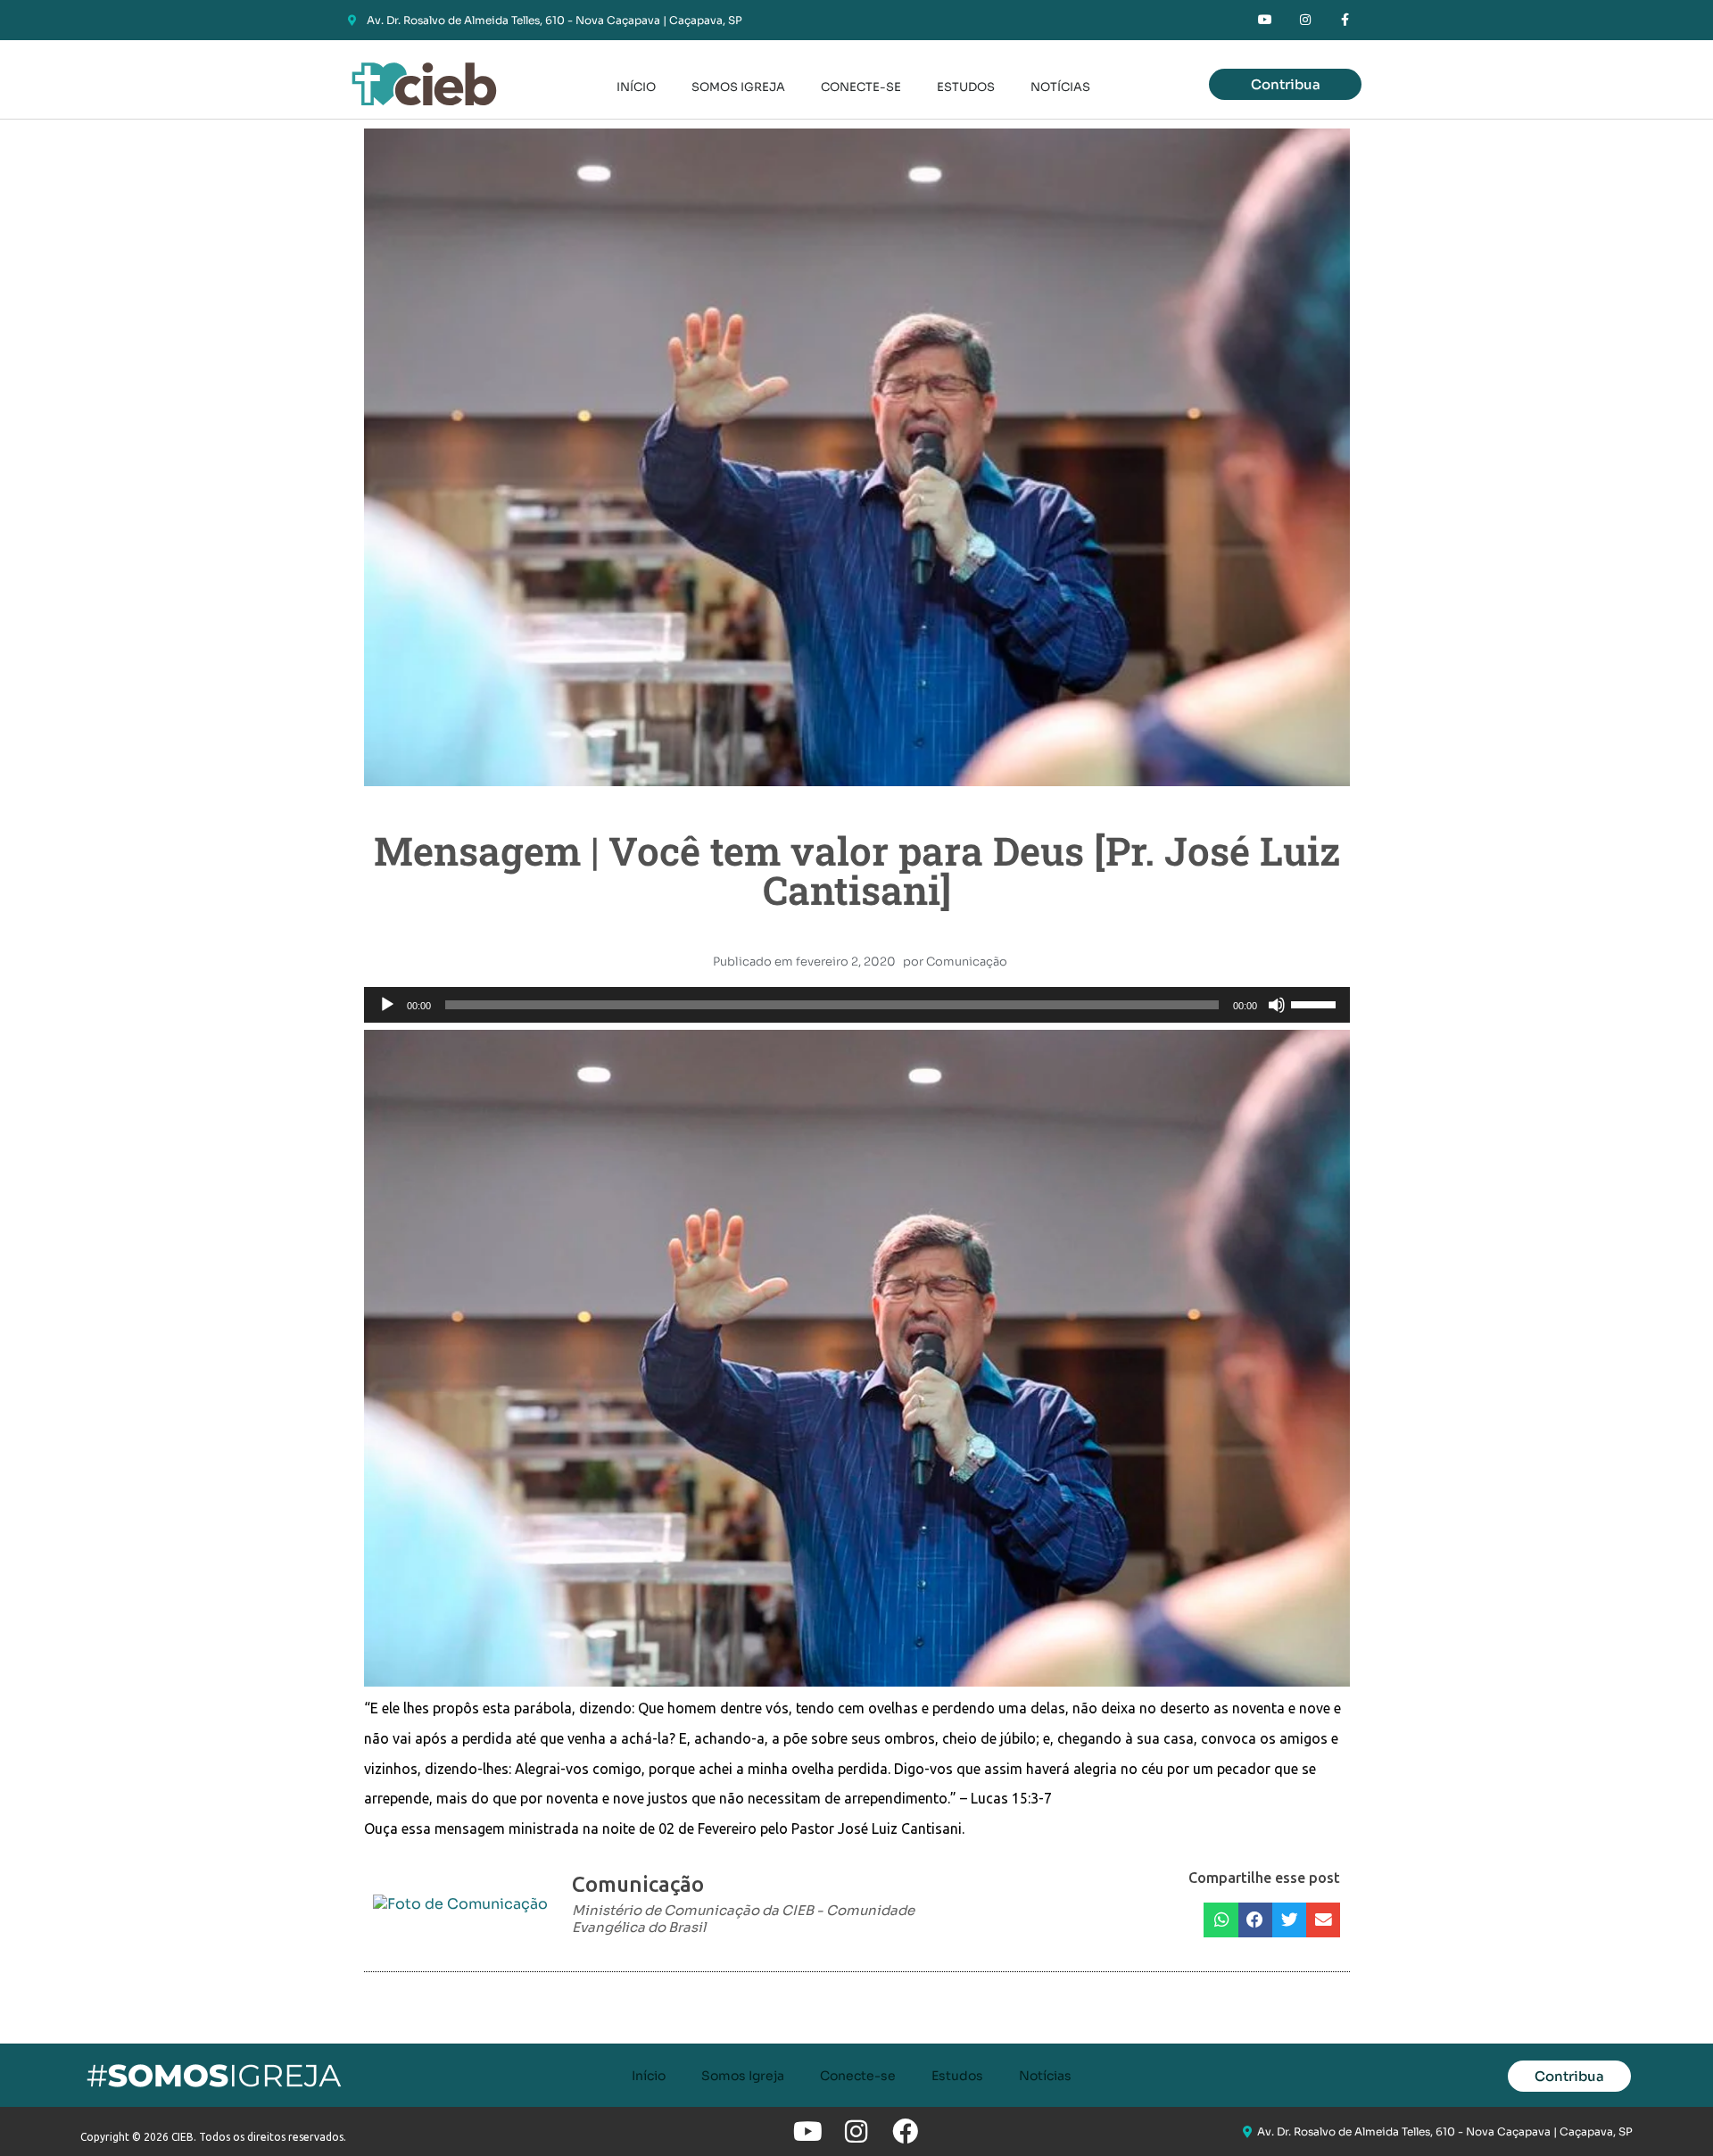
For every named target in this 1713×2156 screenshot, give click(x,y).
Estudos (966, 87)
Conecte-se (861, 87)
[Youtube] (1266, 20)
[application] (857, 1005)
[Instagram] (1305, 20)
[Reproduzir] (387, 1005)
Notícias (1060, 87)
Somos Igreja (738, 87)
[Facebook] (905, 2131)
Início (636, 87)
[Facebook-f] (1345, 20)
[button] (1221, 1920)
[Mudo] (1277, 1005)
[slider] (1316, 1003)
